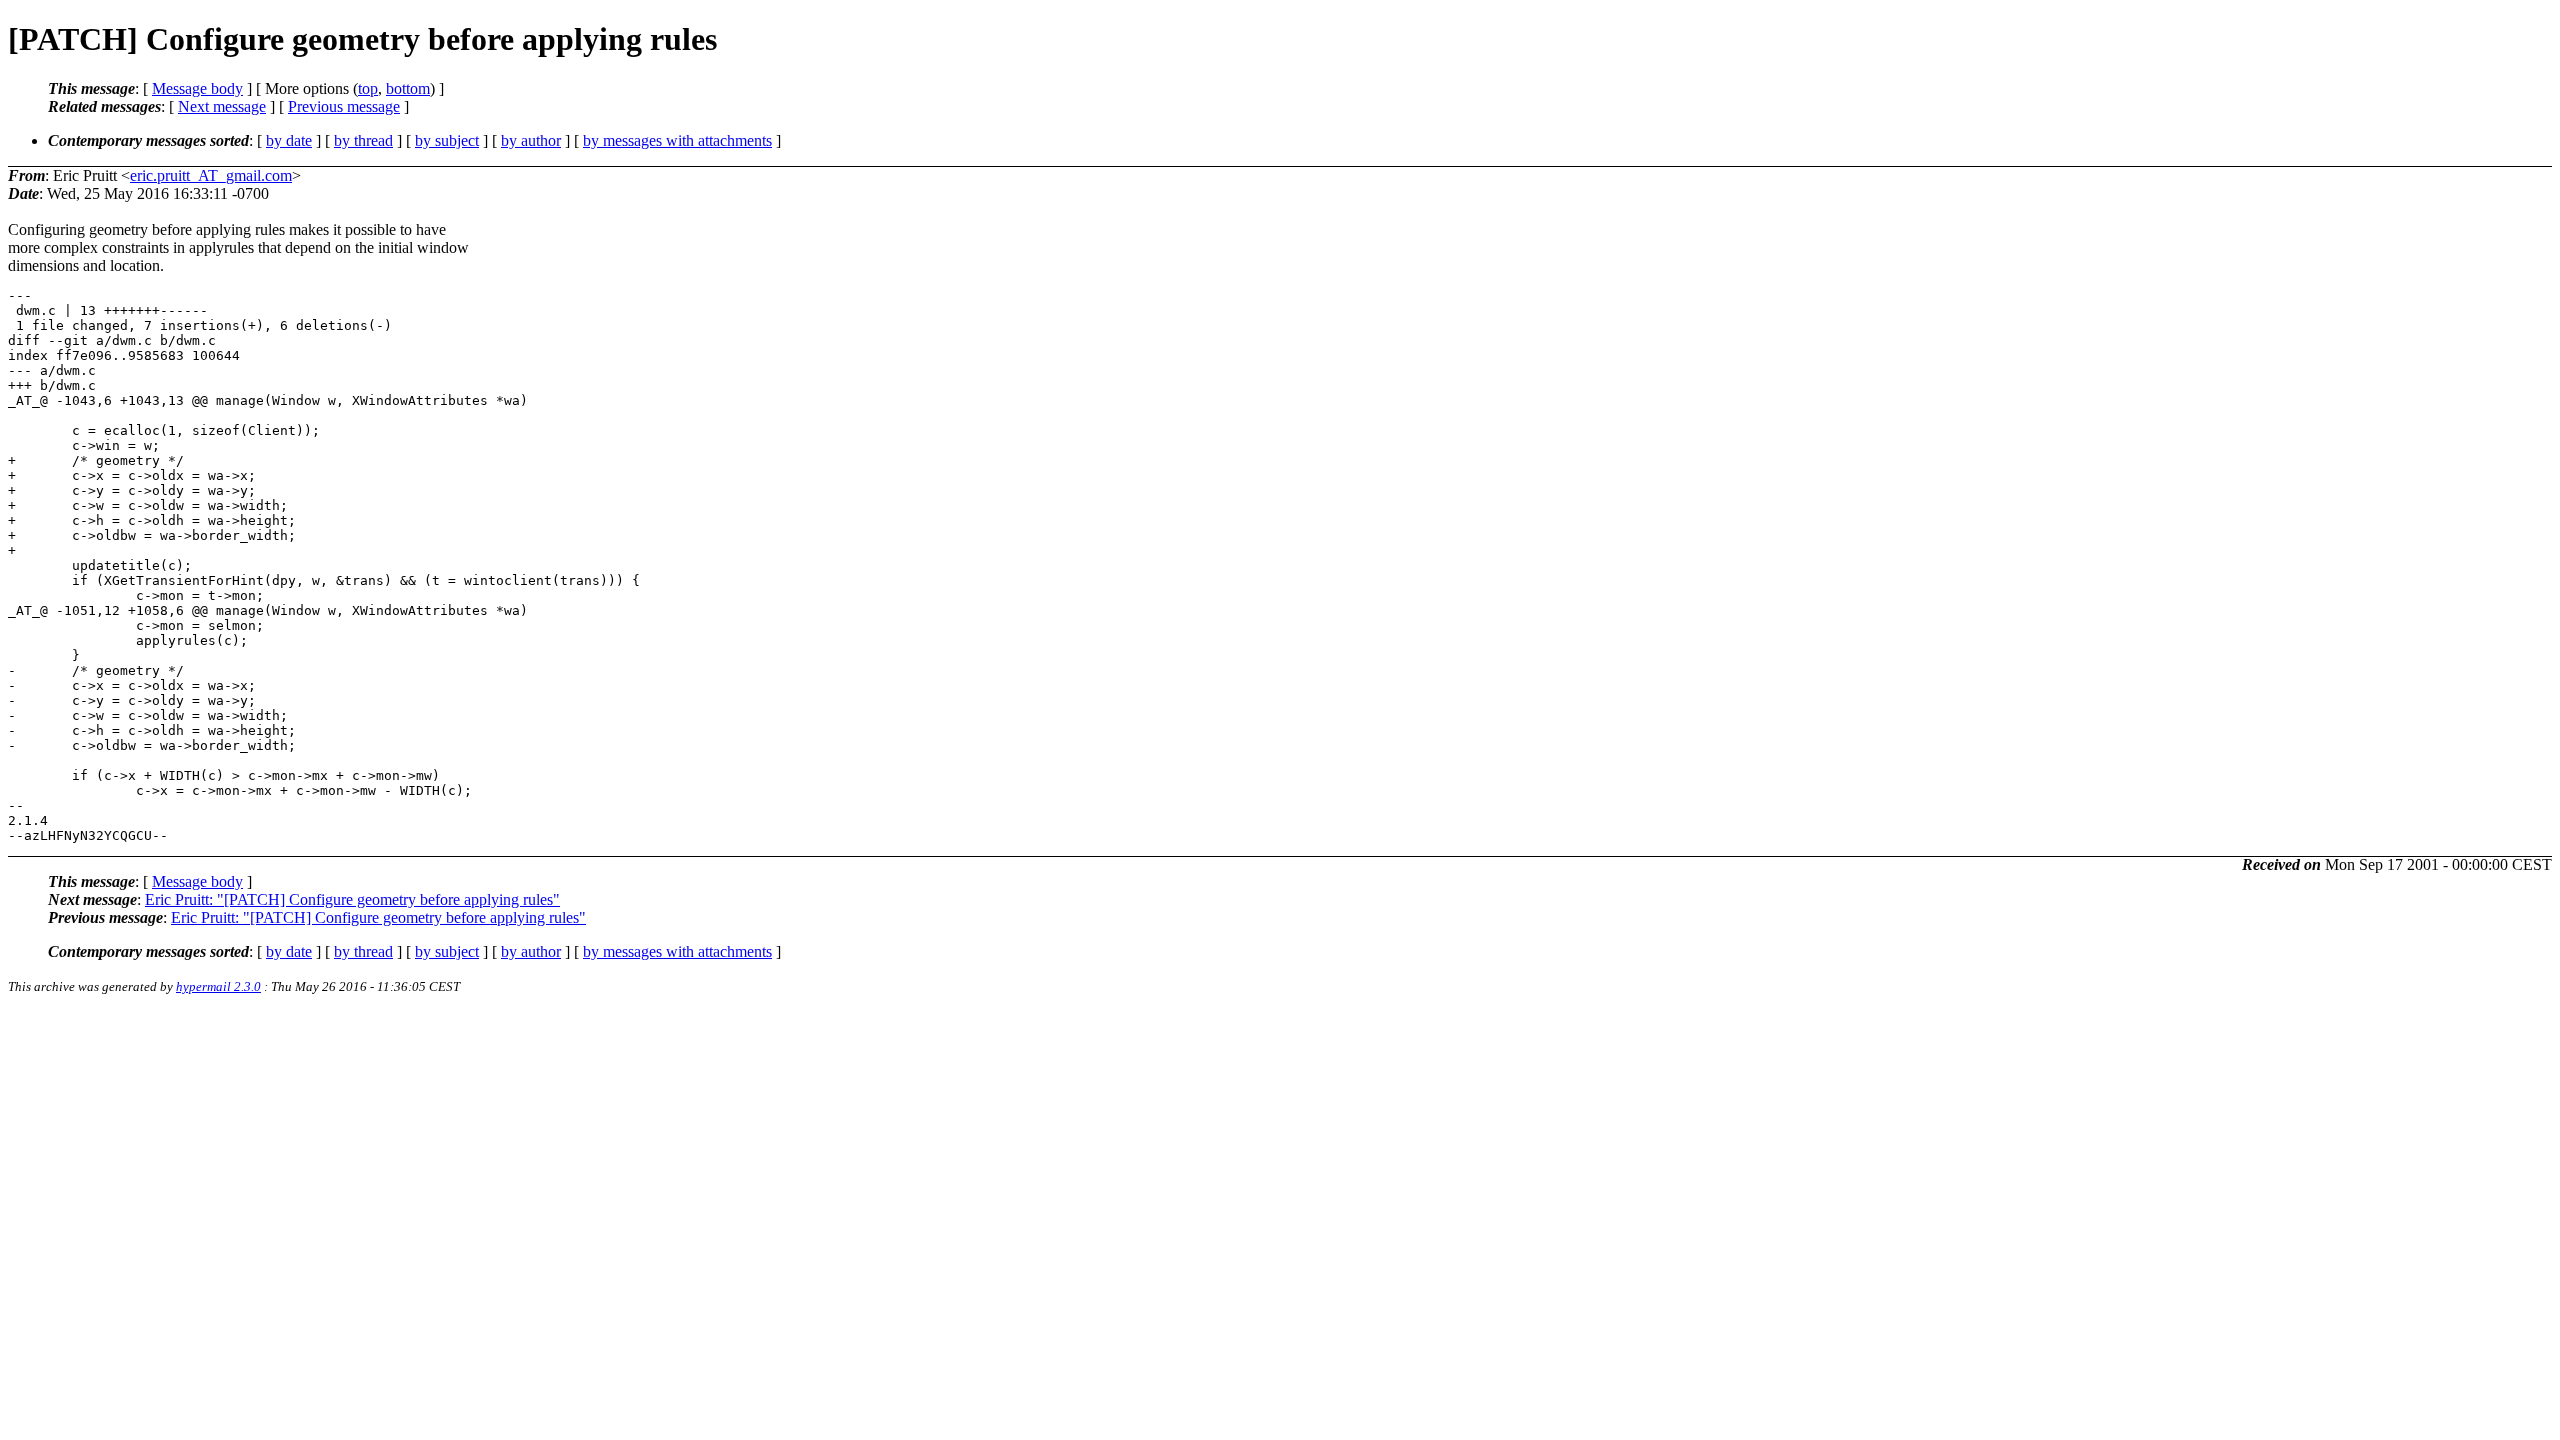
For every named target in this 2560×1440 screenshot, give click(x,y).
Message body (197, 88)
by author (531, 140)
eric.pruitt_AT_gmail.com (211, 175)
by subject (447, 140)
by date (289, 140)
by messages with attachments (677, 140)
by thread (363, 140)
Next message (222, 106)
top (368, 88)
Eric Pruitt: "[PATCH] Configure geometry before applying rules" (352, 899)
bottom (408, 88)
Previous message (344, 106)
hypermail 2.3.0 (218, 986)
